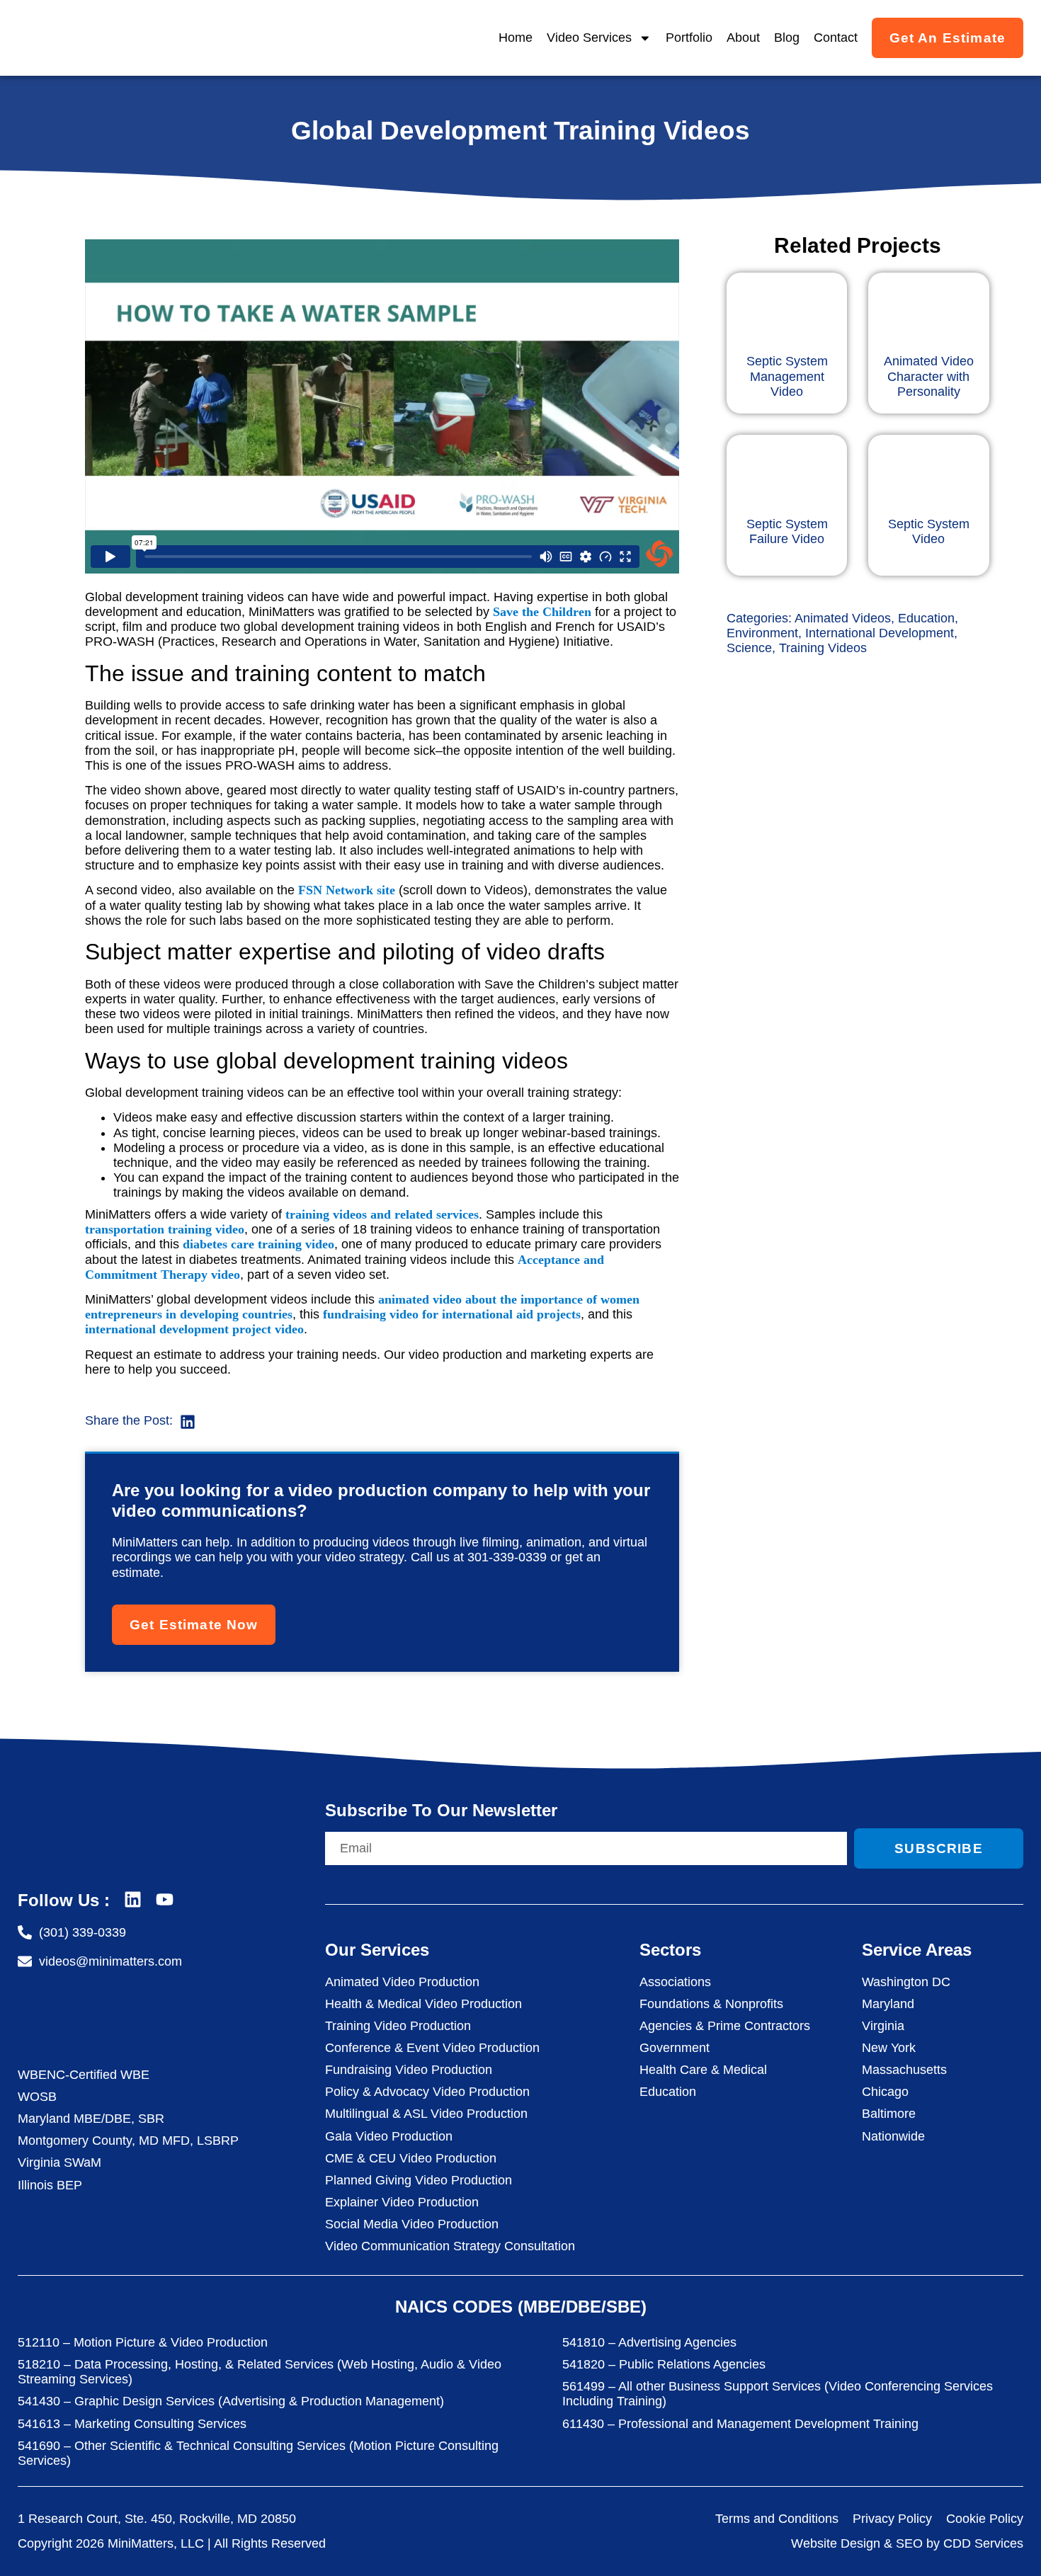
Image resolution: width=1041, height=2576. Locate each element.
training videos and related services (382, 1214)
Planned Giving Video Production (419, 2180)
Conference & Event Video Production (432, 2048)
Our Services (377, 1950)
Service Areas (917, 1950)
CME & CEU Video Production (411, 2158)
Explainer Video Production (402, 2202)
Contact (836, 38)
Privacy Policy (892, 2519)
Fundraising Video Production (409, 2070)
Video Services (589, 38)
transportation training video (165, 1229)
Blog (787, 38)
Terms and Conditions (777, 2519)
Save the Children (542, 612)
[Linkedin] (133, 1899)
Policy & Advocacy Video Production (427, 2092)
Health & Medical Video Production (423, 2004)
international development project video (194, 1329)
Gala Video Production (389, 2136)
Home (516, 38)
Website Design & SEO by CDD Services (907, 2543)
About (743, 38)
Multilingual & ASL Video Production (426, 2114)
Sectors (670, 1950)
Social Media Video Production (412, 2224)
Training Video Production (398, 2026)
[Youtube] (165, 1899)
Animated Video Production (402, 1982)
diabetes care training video (258, 1244)
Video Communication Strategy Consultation (450, 2246)
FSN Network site (347, 890)
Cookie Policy (985, 2519)
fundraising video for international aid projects (452, 1314)
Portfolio (689, 38)
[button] (188, 1421)
